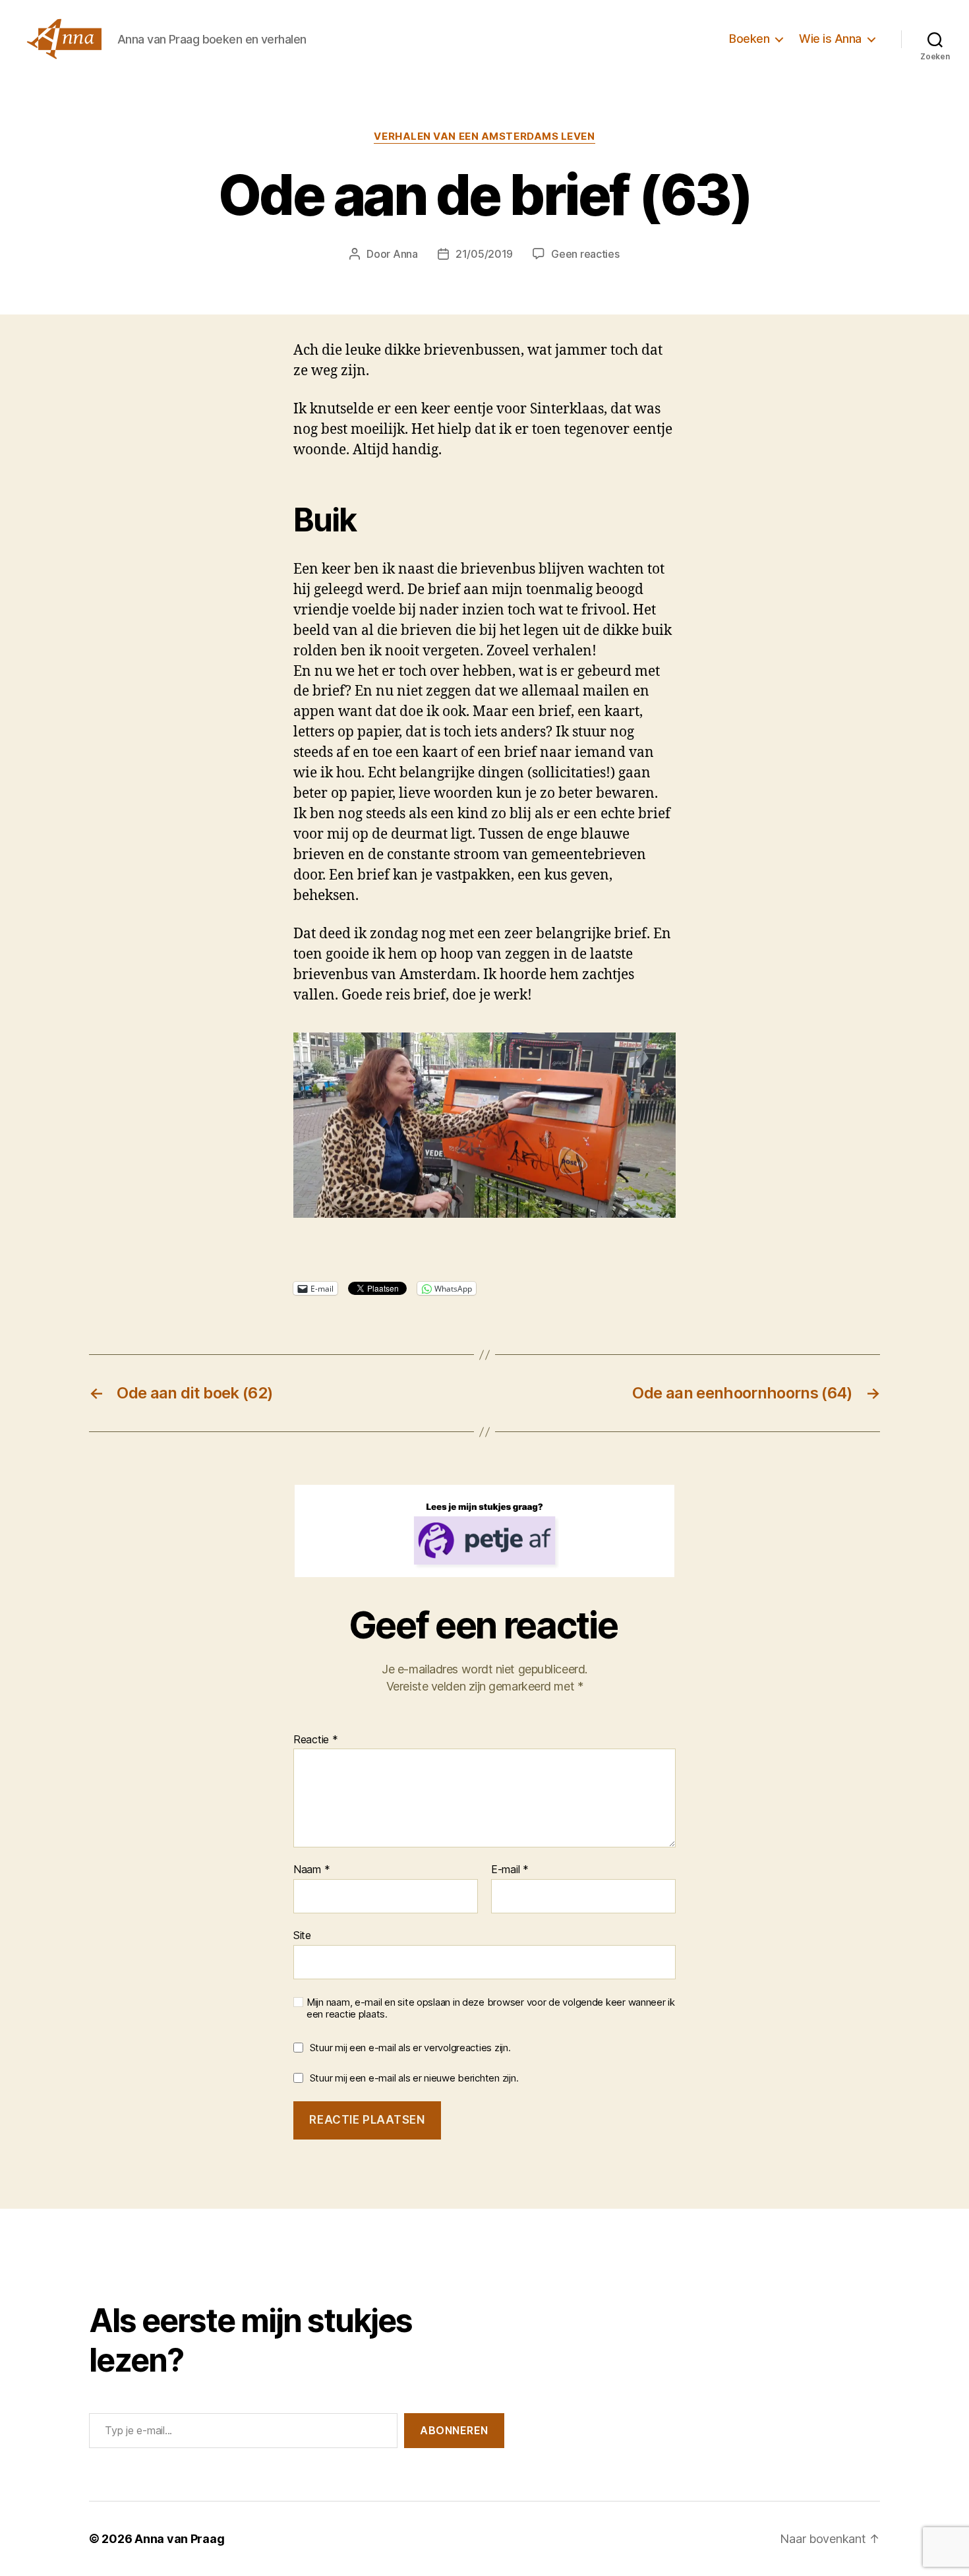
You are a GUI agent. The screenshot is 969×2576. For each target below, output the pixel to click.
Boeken (749, 39)
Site (302, 1935)
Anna (405, 254)
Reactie (316, 1740)
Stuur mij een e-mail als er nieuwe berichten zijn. (414, 2078)
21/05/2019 (484, 254)
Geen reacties (585, 254)
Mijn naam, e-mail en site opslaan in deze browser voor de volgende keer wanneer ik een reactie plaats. (491, 2009)
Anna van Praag (179, 2539)
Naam (311, 1870)
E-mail (510, 1870)
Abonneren (454, 2430)
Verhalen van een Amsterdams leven (484, 136)
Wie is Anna (830, 39)
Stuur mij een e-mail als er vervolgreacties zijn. (410, 2048)
